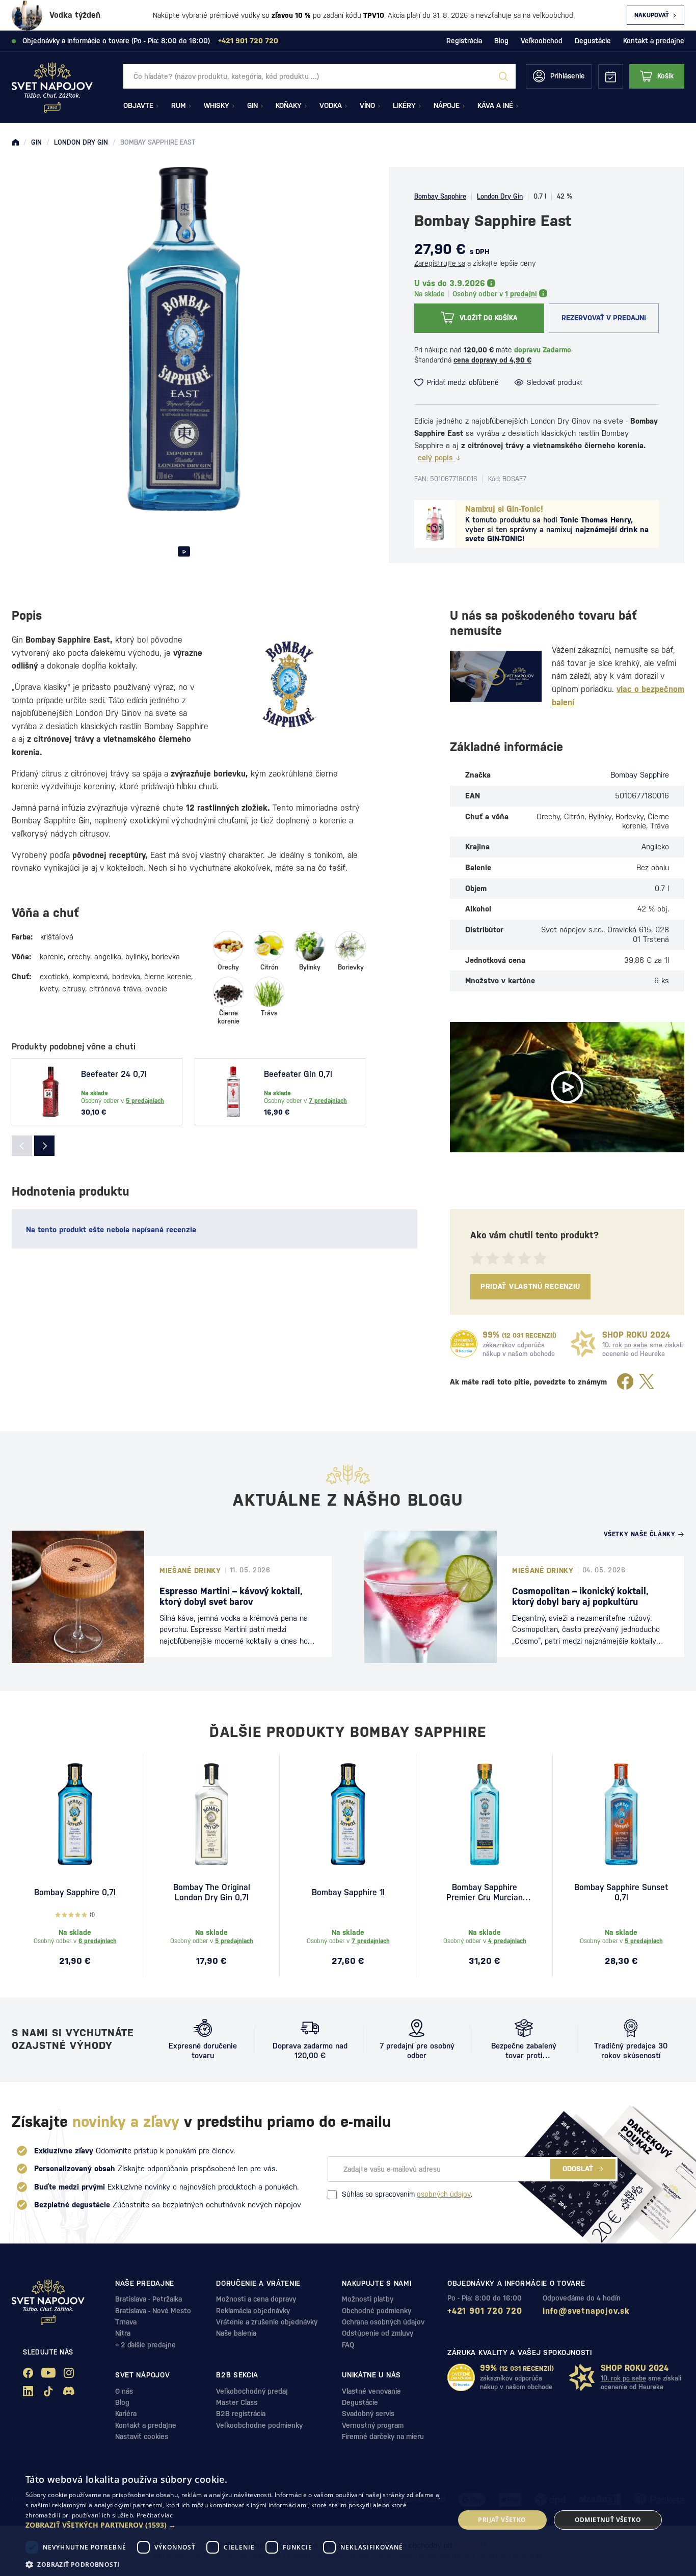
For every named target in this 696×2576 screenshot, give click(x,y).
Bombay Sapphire (440, 196)
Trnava (126, 2322)
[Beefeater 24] (50, 1092)
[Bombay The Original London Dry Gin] (211, 1814)
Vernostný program (373, 2425)
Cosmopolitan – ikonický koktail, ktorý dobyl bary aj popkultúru (580, 1597)
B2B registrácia (241, 2414)
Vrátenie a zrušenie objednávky (267, 2322)
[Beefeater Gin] (233, 1092)
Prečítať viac (155, 2515)
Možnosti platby (368, 2299)
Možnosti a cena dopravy (256, 2299)
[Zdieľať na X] (647, 1382)
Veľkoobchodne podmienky (259, 2425)
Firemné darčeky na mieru (383, 2436)
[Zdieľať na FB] (625, 1382)
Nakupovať (652, 15)
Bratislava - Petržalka (149, 2299)
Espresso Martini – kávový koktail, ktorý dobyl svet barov (231, 1597)
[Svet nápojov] (15, 143)
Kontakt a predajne (654, 41)
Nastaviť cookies (142, 2436)
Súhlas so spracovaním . (407, 2194)
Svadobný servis (368, 2414)
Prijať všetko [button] (502, 2520)
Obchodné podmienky (377, 2311)
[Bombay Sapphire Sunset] (621, 1814)
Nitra (123, 2333)
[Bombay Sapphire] (289, 684)
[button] (233, 2525)
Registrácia (464, 41)
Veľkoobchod (542, 41)
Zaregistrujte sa (440, 263)
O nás (124, 2391)
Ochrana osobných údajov (383, 2322)
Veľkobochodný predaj (252, 2391)
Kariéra (126, 2414)
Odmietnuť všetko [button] (608, 2520)
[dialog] (348, 2520)
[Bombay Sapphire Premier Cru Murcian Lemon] (485, 1814)
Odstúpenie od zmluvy (378, 2333)
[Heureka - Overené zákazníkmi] (464, 1344)
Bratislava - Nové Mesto (153, 2311)
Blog (501, 41)
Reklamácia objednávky (253, 2311)
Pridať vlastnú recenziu (530, 1286)
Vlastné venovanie (371, 2391)
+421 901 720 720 (485, 2311)
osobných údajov (444, 2194)
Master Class (237, 2402)
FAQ (348, 2345)
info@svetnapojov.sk (586, 2311)
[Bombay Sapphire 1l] (348, 1814)
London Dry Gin (500, 196)
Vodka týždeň (75, 15)
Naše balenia (236, 2333)
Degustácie (593, 41)
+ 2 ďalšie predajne (145, 2345)
